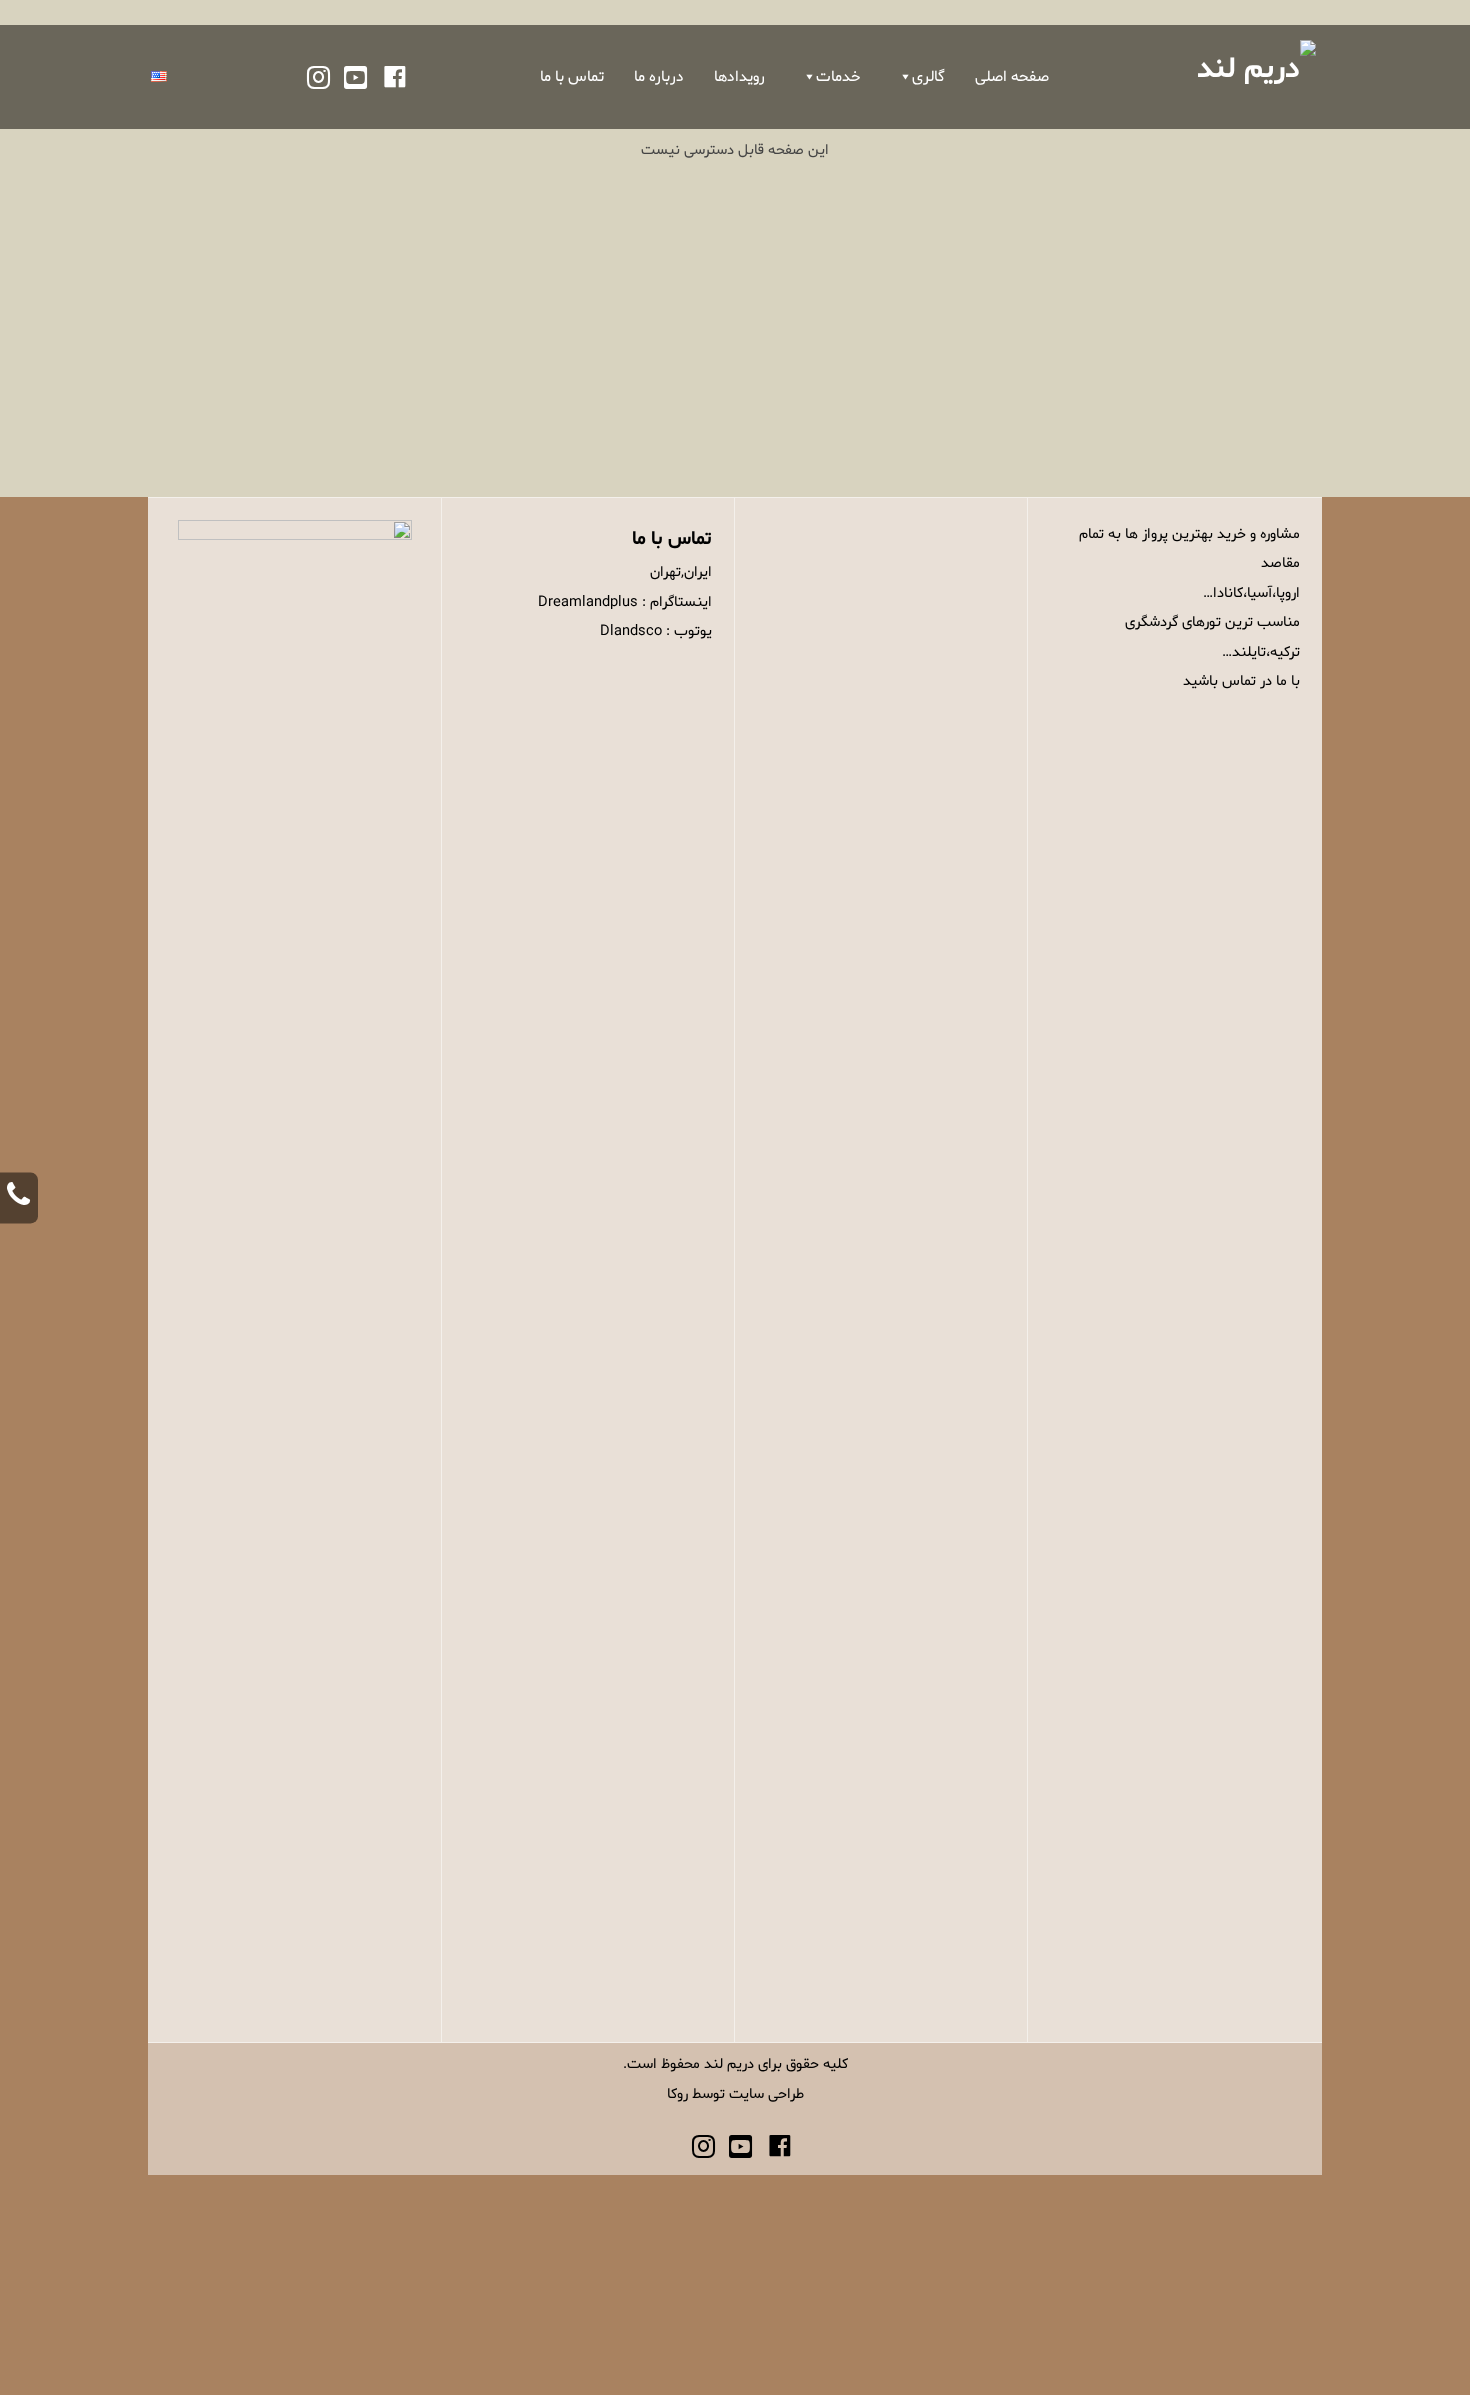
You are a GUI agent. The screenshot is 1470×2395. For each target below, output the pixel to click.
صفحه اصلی (1012, 76)
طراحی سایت (766, 2094)
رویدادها (739, 76)
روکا (677, 2094)
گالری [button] (928, 76)
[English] (159, 77)
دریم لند (729, 2064)
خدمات (838, 76)
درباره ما (659, 76)
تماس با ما (572, 76)
